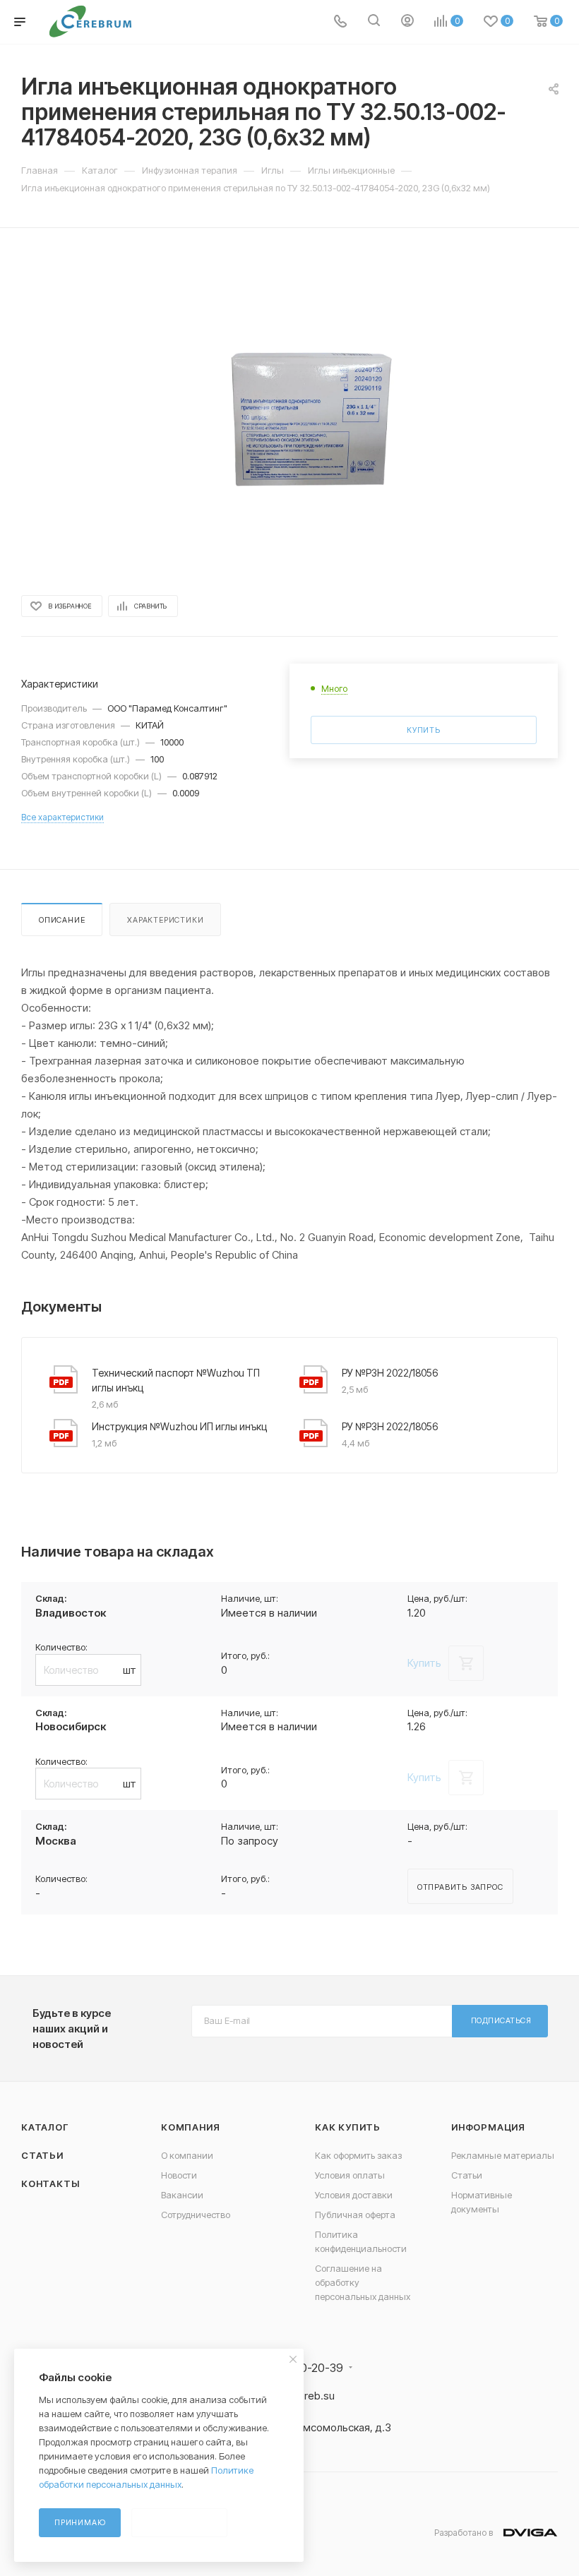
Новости (179, 2175)
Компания (190, 2127)
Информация (488, 2127)
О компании (187, 2155)
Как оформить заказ (358, 2155)
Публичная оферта (355, 2215)
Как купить (348, 2127)
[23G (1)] (289, 410)
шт (130, 1670)
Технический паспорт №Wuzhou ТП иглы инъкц (176, 1380)
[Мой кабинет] (407, 22)
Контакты (50, 2183)
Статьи (42, 2155)
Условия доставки (354, 2195)
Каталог (45, 2127)
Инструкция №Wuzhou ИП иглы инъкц (179, 1426)
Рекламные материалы (503, 2155)
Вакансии (182, 2195)
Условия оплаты (350, 2175)
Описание (62, 920)
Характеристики (165, 920)
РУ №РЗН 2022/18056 (390, 1373)
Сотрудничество (196, 2215)
